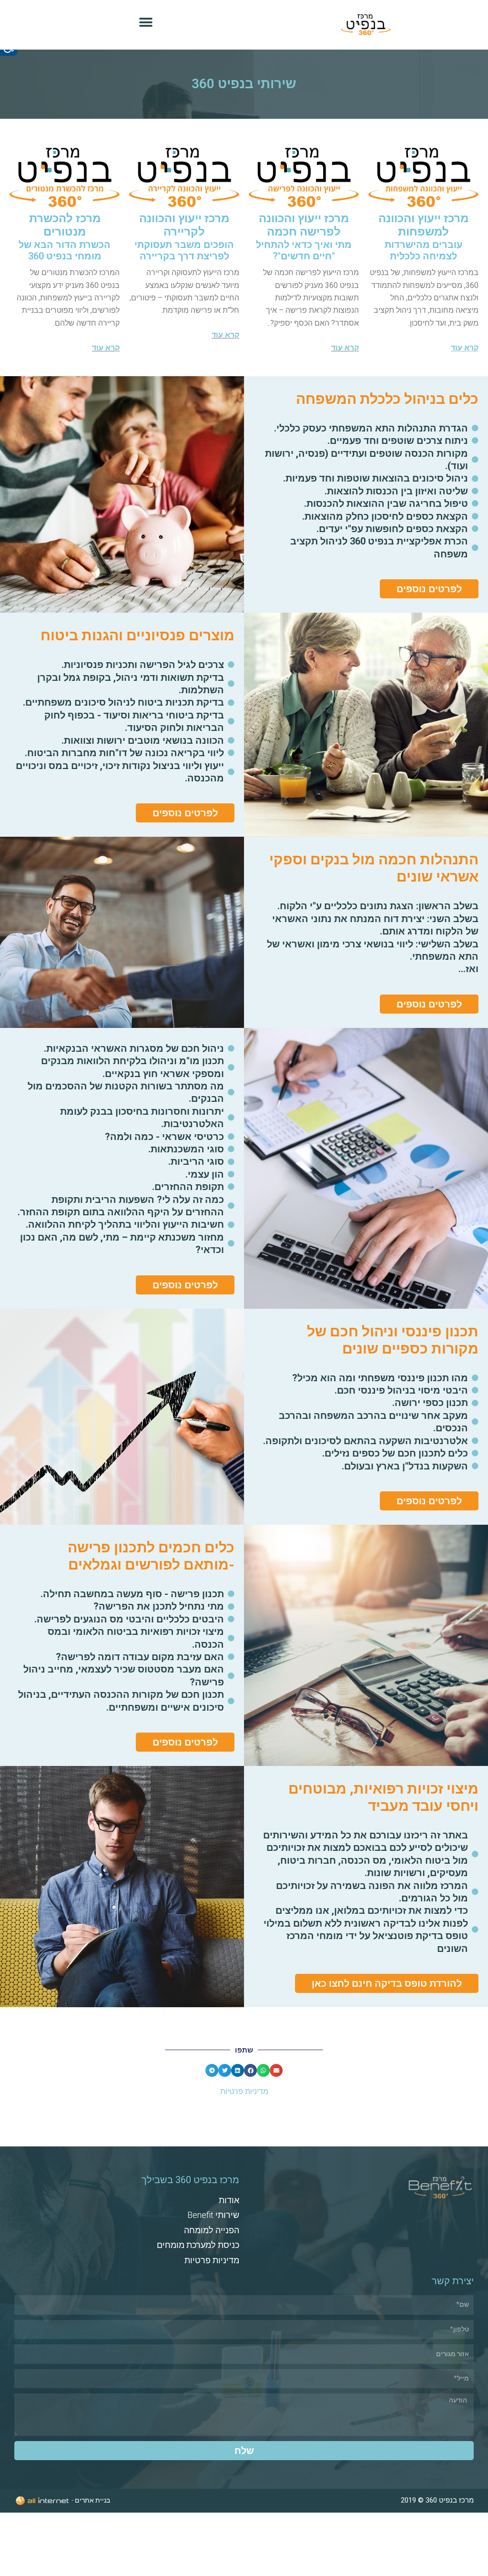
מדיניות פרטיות (244, 2091)
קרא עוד (345, 348)
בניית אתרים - (90, 2500)
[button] (146, 23)
